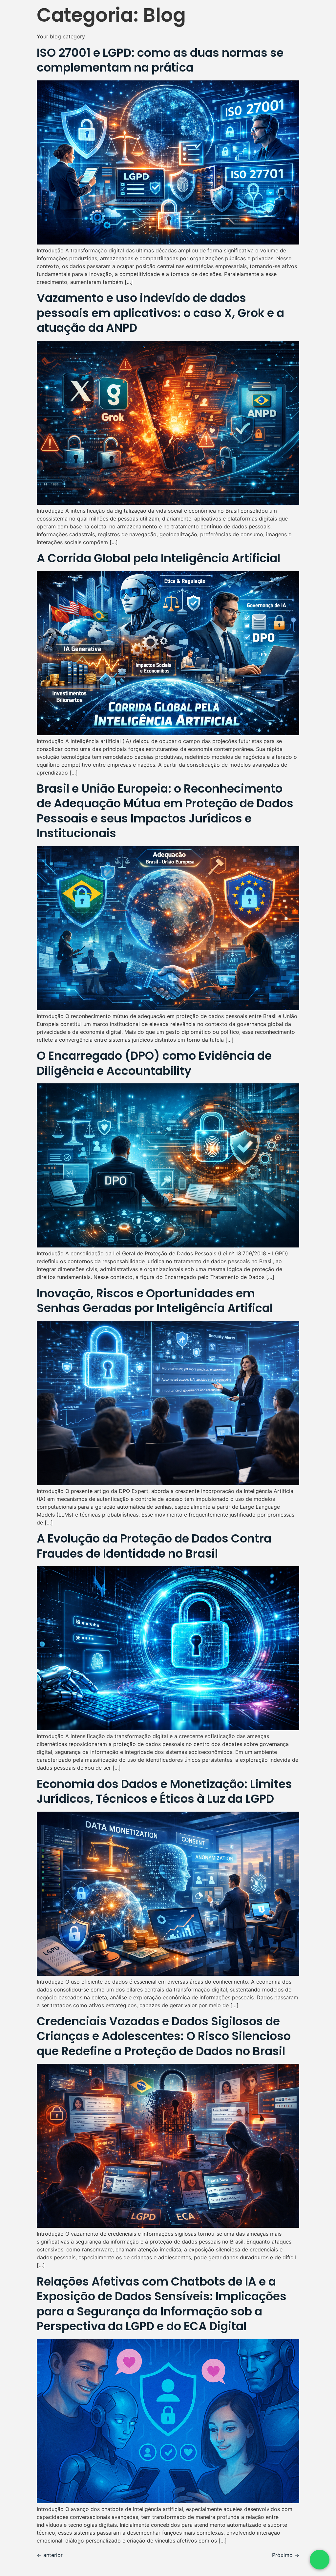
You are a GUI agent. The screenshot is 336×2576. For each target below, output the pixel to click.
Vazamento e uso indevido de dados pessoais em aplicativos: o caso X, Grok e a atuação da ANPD (160, 313)
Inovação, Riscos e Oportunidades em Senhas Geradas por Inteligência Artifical (155, 1301)
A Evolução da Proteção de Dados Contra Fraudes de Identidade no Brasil (154, 1546)
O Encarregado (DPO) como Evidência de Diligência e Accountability (154, 1063)
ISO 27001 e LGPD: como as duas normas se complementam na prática (160, 60)
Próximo (286, 2555)
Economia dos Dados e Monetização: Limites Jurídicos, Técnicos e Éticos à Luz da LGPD (164, 1791)
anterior (50, 2555)
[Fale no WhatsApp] (320, 2560)
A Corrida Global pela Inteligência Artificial (158, 558)
